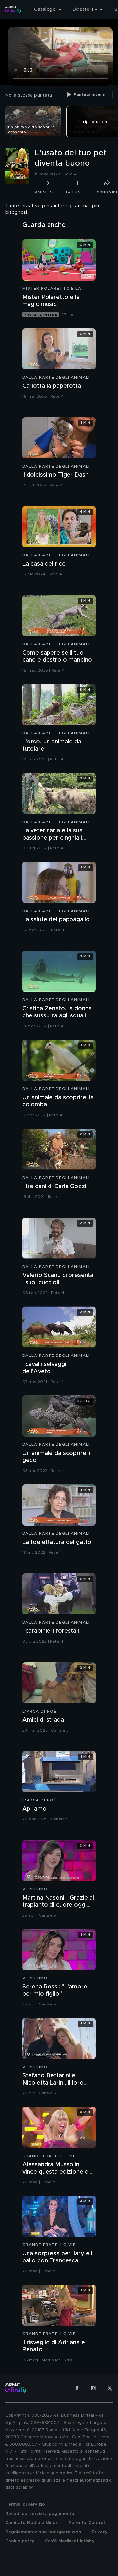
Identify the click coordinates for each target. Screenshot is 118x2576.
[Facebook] (77, 2388)
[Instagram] (93, 2388)
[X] (110, 2388)
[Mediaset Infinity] (13, 9)
